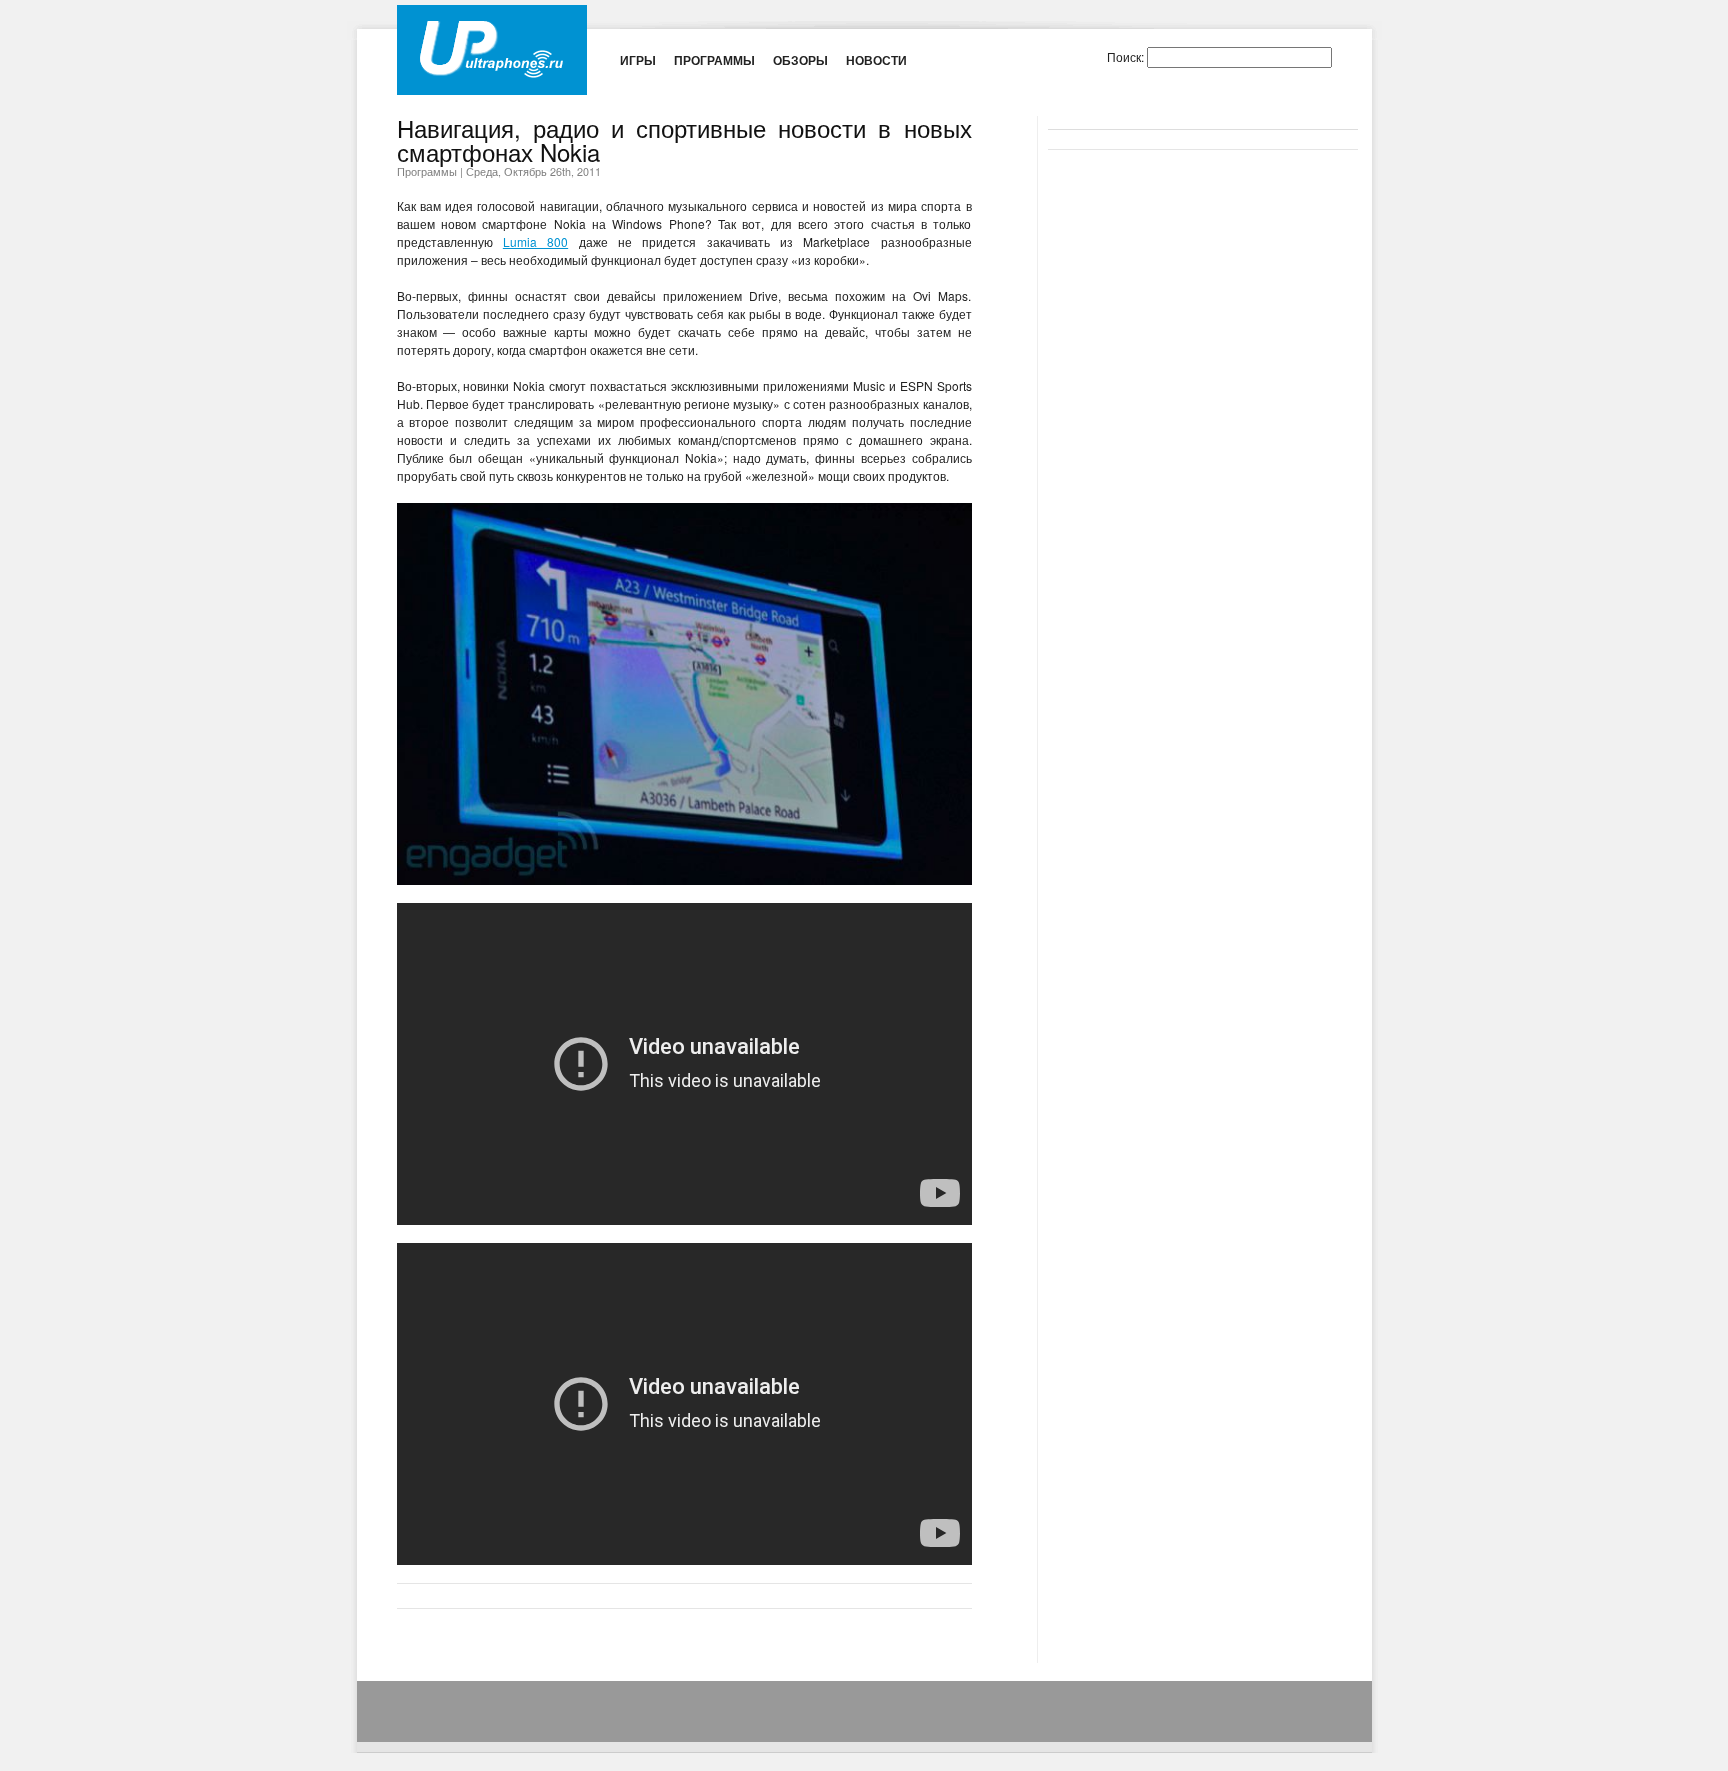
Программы (714, 60)
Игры (638, 60)
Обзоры (800, 60)
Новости (876, 60)
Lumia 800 (535, 241)
